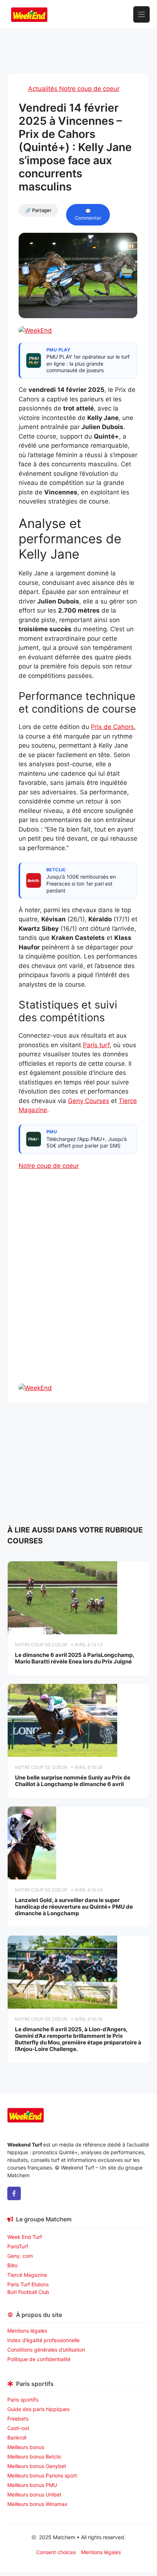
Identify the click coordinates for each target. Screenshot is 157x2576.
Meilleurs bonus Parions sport (42, 2475)
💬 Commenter (88, 215)
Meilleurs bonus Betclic (35, 2457)
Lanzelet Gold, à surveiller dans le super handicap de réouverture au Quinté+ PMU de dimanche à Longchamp (74, 1907)
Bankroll (17, 2438)
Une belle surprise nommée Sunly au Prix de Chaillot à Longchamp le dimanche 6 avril (73, 1781)
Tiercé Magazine (27, 2275)
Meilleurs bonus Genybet (37, 2466)
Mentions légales (27, 2331)
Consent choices (56, 2552)
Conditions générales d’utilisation (46, 2350)
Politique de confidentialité (39, 2359)
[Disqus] (78, 1289)
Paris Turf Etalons (28, 2284)
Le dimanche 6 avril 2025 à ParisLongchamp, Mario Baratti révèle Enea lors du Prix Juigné (74, 1658)
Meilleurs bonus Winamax (37, 2504)
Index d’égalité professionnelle (44, 2340)
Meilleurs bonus (26, 2447)
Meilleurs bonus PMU (32, 2485)
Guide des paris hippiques (38, 2409)
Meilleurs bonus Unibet (34, 2494)
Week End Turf (25, 2237)
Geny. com (20, 2256)
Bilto (12, 2265)
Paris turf (96, 1045)
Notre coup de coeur (49, 1166)
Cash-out (18, 2428)
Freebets (18, 2419)
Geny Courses (89, 1101)
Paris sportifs (23, 2400)
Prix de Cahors (112, 727)
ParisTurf (18, 2246)
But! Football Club (28, 2292)
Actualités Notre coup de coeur (74, 89)
